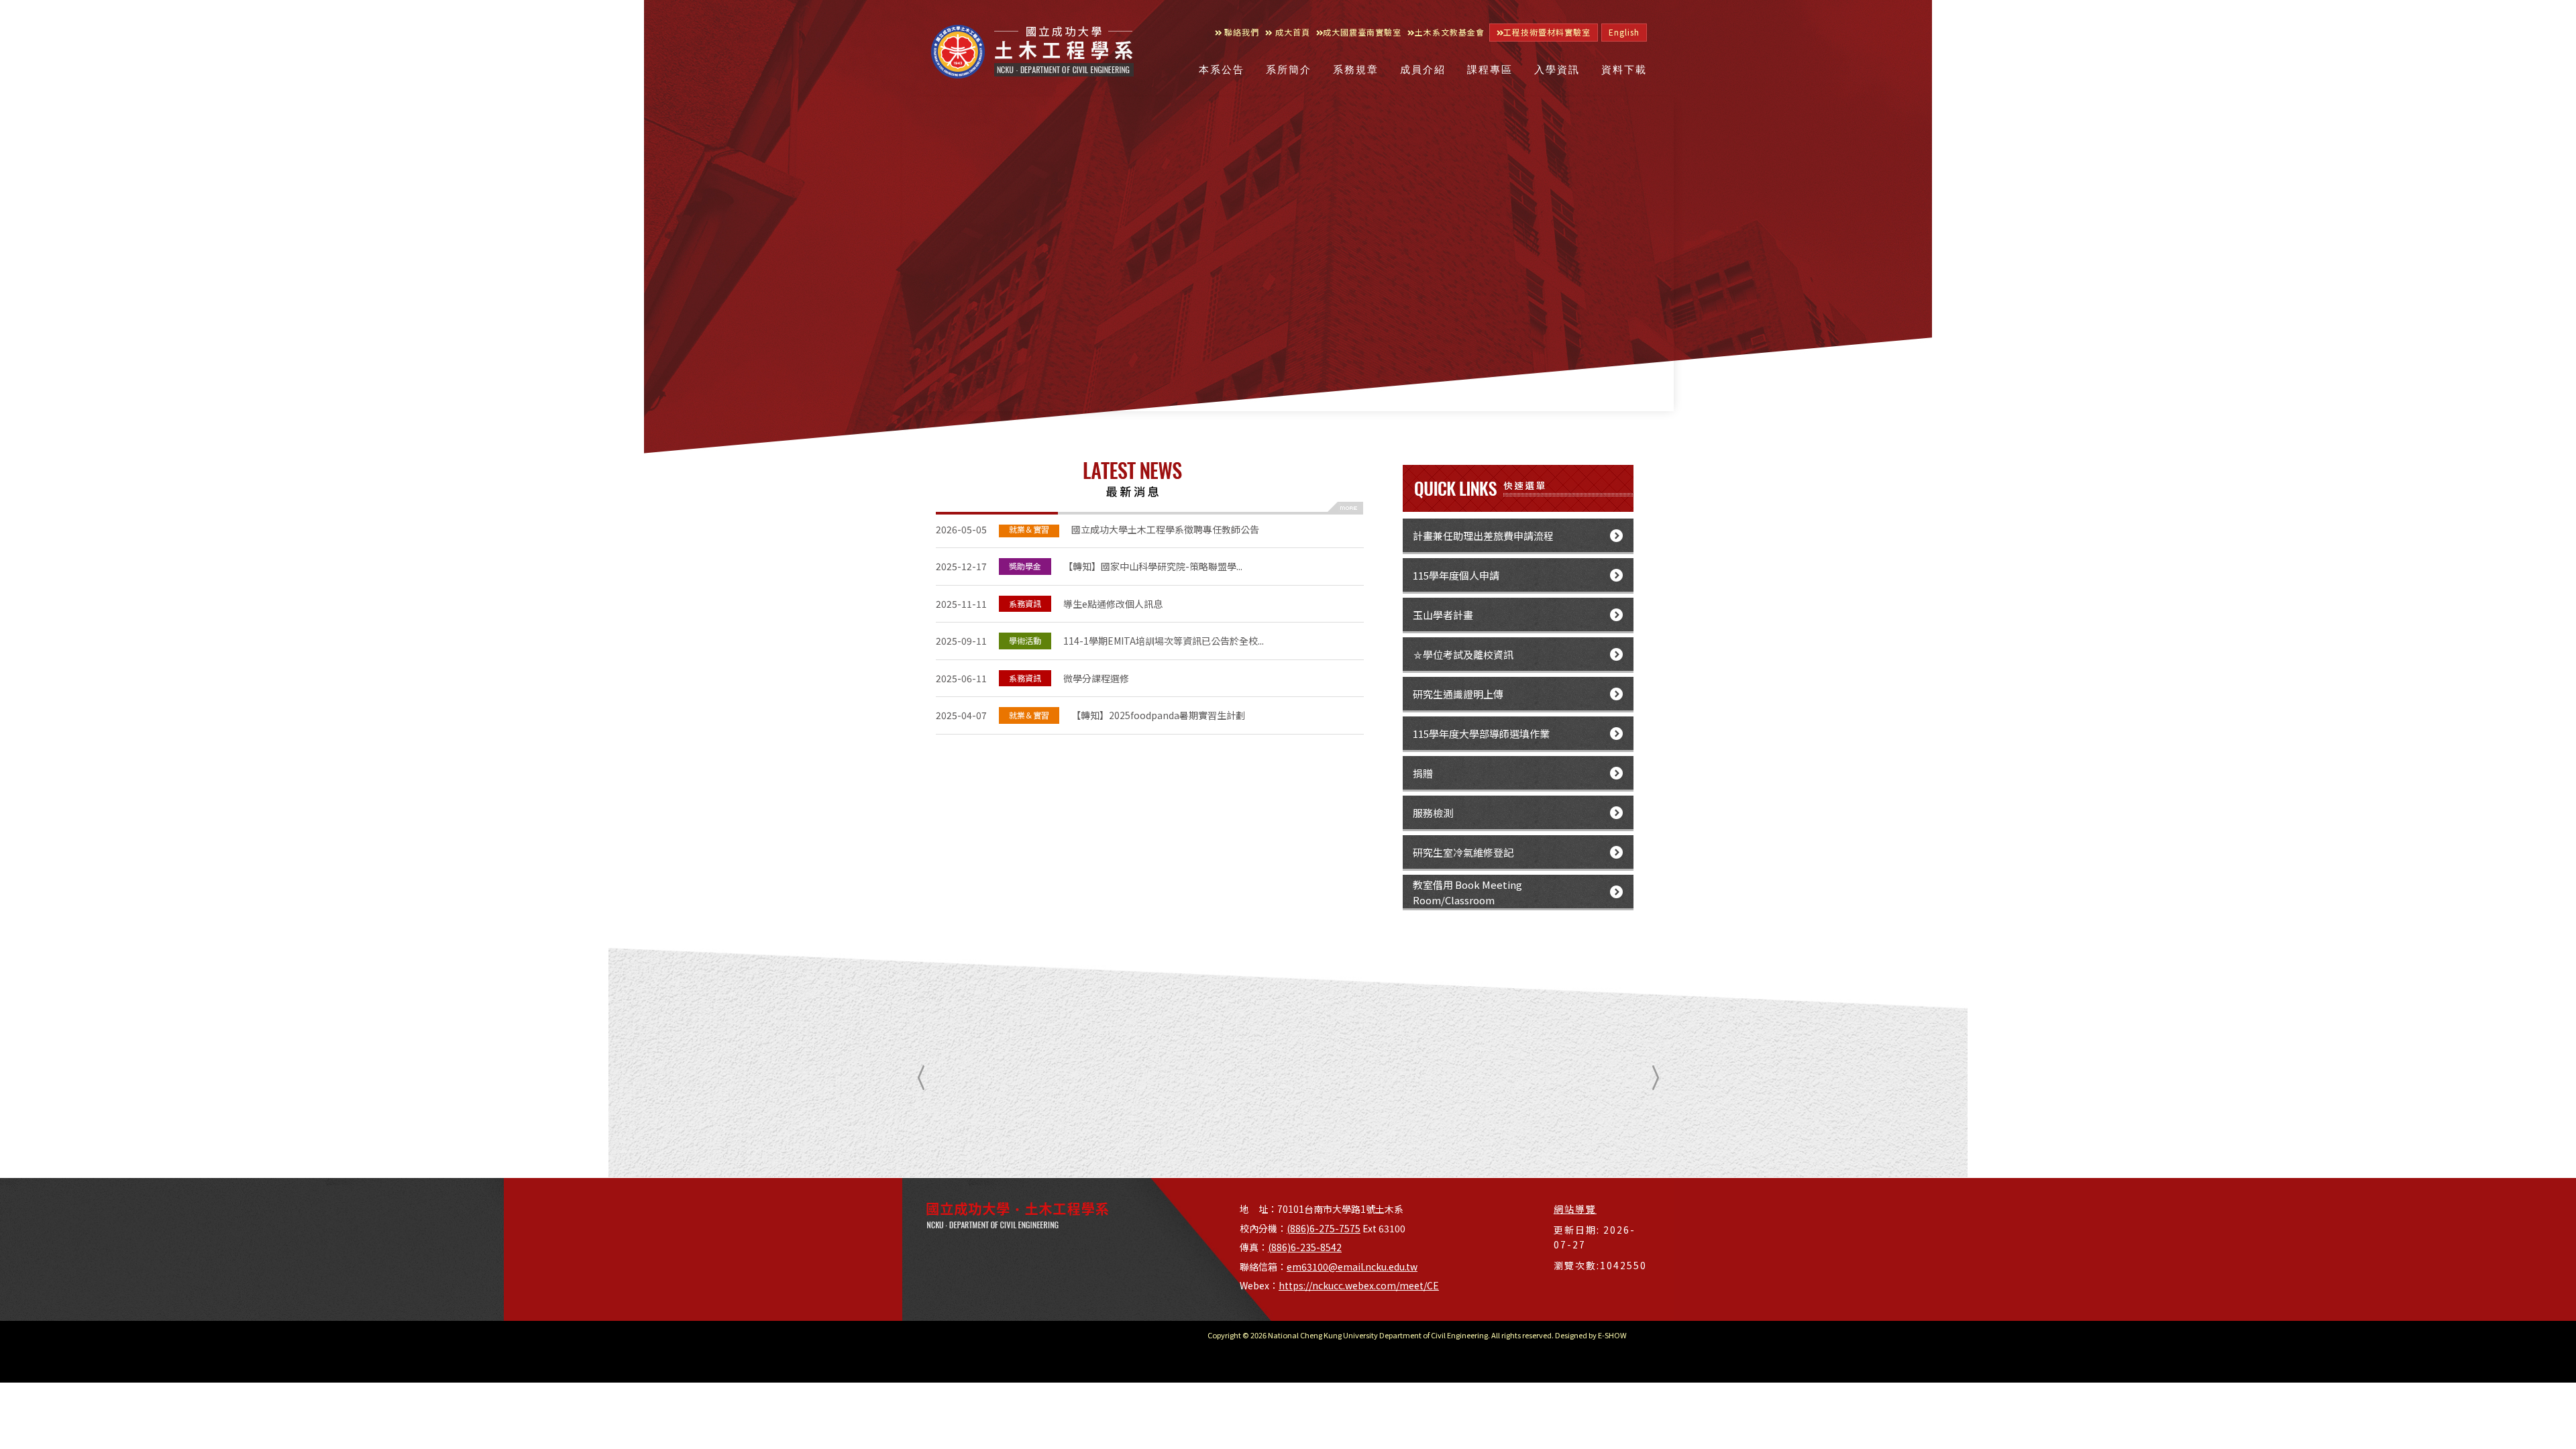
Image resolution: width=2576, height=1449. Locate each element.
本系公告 (1222, 70)
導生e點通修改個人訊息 (1049, 561)
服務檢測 (1433, 813)
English (1624, 32)
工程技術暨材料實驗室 (1547, 32)
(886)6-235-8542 (1305, 1247)
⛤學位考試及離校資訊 (1463, 654)
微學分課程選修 (1032, 635)
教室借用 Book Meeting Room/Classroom (1467, 892)
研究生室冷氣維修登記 (1463, 852)
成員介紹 (1423, 70)
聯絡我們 (1240, 32)
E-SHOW (1612, 1335)
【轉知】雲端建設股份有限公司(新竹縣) (1087, 710)
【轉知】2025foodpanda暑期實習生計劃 (1090, 672)
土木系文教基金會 (1450, 32)
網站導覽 (1575, 1209)
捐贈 (1423, 773)
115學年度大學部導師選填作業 (1481, 734)
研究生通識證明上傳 (1458, 694)
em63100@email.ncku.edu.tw (1352, 1267)
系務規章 (1356, 70)
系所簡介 (1289, 70)
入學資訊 (1557, 70)
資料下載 (1624, 70)
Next (1652, 1078)
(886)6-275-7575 (1324, 1228)
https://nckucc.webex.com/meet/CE (1359, 1285)
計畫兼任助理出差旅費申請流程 (1483, 536)
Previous (924, 1078)
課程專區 (1490, 70)
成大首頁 (1291, 32)
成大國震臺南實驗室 (1362, 32)
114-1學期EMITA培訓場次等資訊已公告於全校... (1100, 598)
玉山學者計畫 (1443, 615)
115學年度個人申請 (1456, 575)
